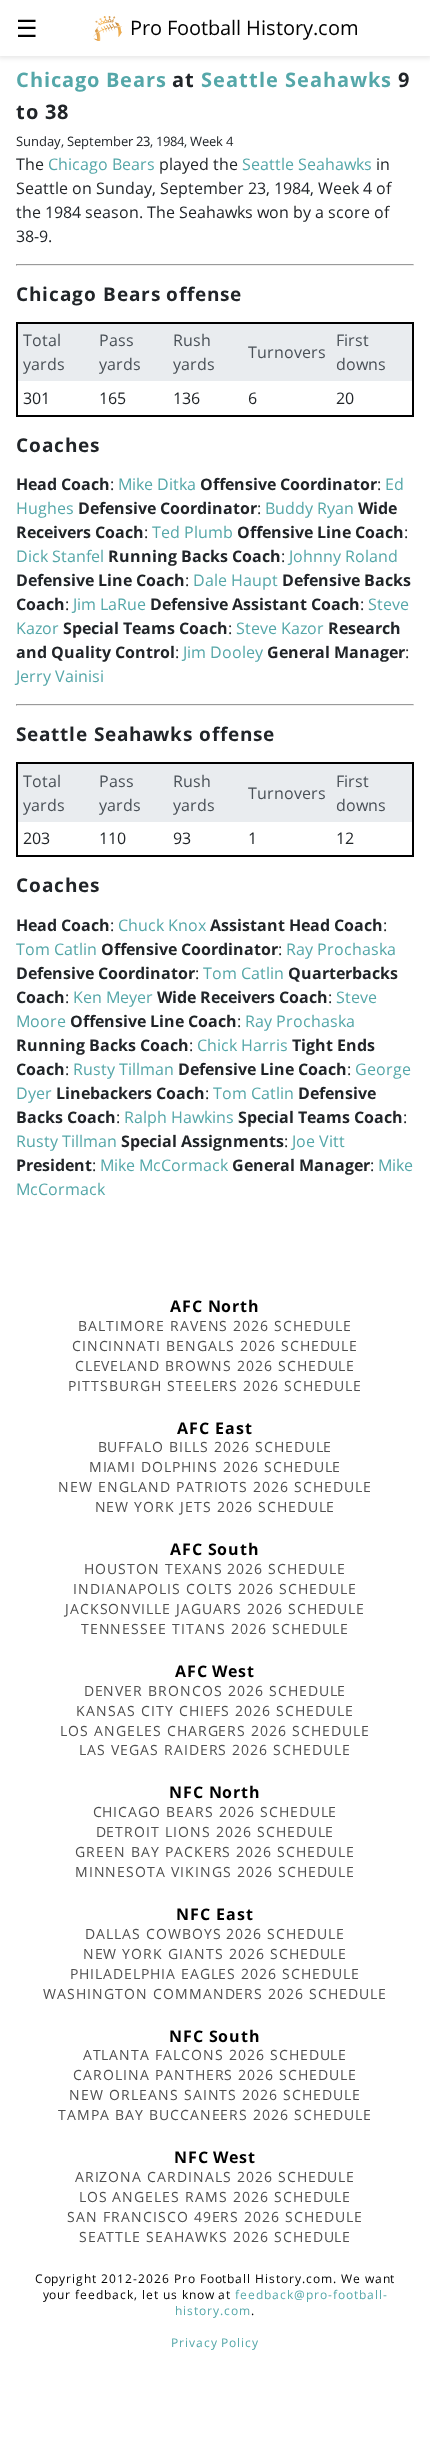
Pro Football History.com (244, 27)
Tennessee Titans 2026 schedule (215, 1628)
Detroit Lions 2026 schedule (215, 1831)
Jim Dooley (223, 652)
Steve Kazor (280, 628)
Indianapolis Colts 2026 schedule (215, 1588)
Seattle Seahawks (296, 79)
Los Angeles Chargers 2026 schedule (215, 1730)
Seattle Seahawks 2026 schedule (215, 2236)
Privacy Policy (215, 2342)
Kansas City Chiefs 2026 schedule (215, 1710)
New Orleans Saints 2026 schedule (215, 2094)
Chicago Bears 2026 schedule (215, 1811)
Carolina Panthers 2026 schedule (215, 2074)
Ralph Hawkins (179, 1117)
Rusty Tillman (123, 1069)
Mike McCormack (164, 1165)
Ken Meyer (113, 997)
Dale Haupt (235, 580)
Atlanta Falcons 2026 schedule (215, 2054)
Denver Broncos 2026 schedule (215, 1690)
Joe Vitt (318, 1141)
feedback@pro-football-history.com (281, 2302)
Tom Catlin (56, 949)
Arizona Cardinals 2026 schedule (215, 2176)
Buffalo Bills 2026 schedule (215, 1446)
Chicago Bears (91, 79)
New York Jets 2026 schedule (215, 1506)
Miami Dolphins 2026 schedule (215, 1466)
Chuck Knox (162, 925)
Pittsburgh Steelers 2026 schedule (215, 1385)
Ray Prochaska (341, 949)
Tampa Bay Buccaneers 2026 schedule (215, 2114)
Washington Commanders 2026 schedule (215, 1993)
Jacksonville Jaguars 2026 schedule (215, 1608)
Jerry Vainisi (60, 676)
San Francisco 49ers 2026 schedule (215, 2216)
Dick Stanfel (60, 556)
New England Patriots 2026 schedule (215, 1486)
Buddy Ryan (309, 508)
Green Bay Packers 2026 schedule (215, 1851)
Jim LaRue (109, 604)
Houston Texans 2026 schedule (215, 1568)
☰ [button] (27, 27)
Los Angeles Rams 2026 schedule (215, 2196)
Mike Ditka (157, 484)
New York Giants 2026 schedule (215, 1953)
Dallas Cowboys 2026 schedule (215, 1933)
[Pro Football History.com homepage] (108, 27)
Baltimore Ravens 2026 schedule (215, 1325)
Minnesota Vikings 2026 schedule (215, 1871)
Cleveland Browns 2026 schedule (215, 1365)
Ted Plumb (192, 532)
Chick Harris (242, 1045)
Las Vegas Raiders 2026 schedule (215, 1749)
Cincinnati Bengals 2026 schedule (215, 1345)
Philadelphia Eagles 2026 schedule (215, 1973)
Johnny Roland (343, 556)
